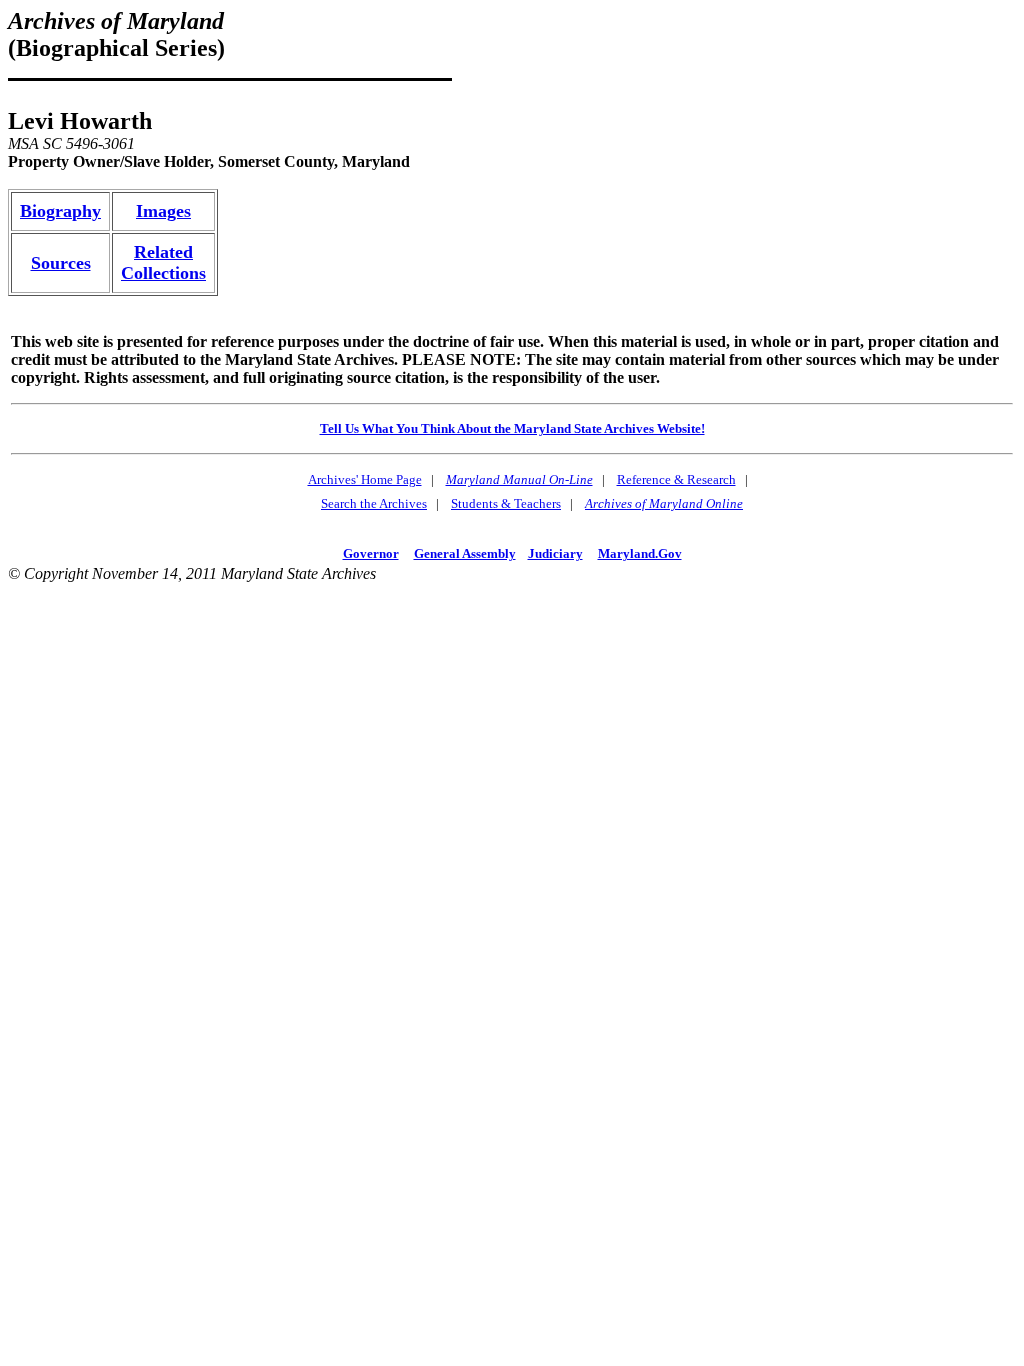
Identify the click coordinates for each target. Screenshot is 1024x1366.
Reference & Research (676, 479)
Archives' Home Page (365, 479)
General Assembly (465, 553)
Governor (371, 553)
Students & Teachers (506, 503)
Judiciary (555, 553)
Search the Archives (374, 503)
